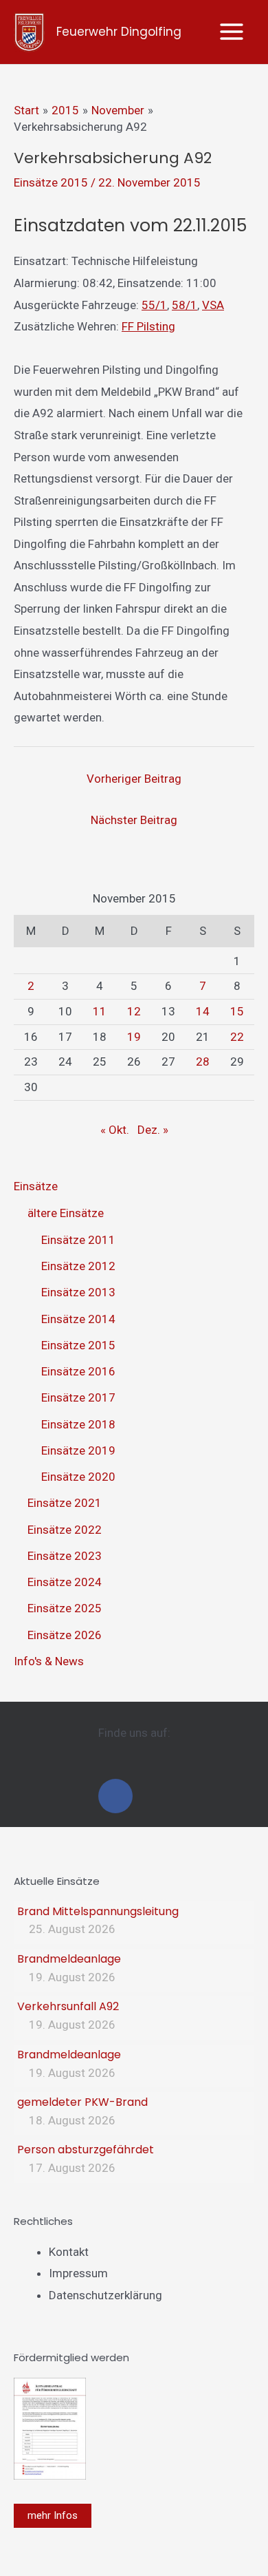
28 (203, 1062)
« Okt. (115, 1130)
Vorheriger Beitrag (134, 779)
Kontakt (69, 2252)
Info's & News (49, 1661)
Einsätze (36, 1186)
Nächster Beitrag (134, 820)
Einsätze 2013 (78, 1292)
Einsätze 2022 (65, 1530)
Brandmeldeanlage (69, 1959)
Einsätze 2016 (78, 1371)
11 (100, 1011)
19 (134, 1037)
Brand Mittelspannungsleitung (98, 1911)
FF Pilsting (148, 326)
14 (203, 1011)
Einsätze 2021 (65, 1503)
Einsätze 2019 (78, 1450)
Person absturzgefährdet (86, 2150)
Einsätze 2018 (78, 1424)
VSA (213, 305)
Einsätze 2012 (78, 1266)
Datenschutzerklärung (105, 2295)
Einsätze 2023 (65, 1556)
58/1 (185, 305)
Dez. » (153, 1130)
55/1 (154, 305)
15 (237, 1011)
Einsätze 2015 (51, 182)
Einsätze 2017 (78, 1397)
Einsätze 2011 (78, 1240)
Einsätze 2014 (78, 1319)
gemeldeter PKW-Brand (82, 2102)
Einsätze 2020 (78, 1477)
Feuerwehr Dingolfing (119, 32)
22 (237, 1037)
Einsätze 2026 (65, 1635)
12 (134, 1011)
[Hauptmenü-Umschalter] (232, 32)
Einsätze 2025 (65, 1608)
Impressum (78, 2273)
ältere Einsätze (66, 1213)
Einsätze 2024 (65, 1582)
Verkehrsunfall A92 (68, 2006)
